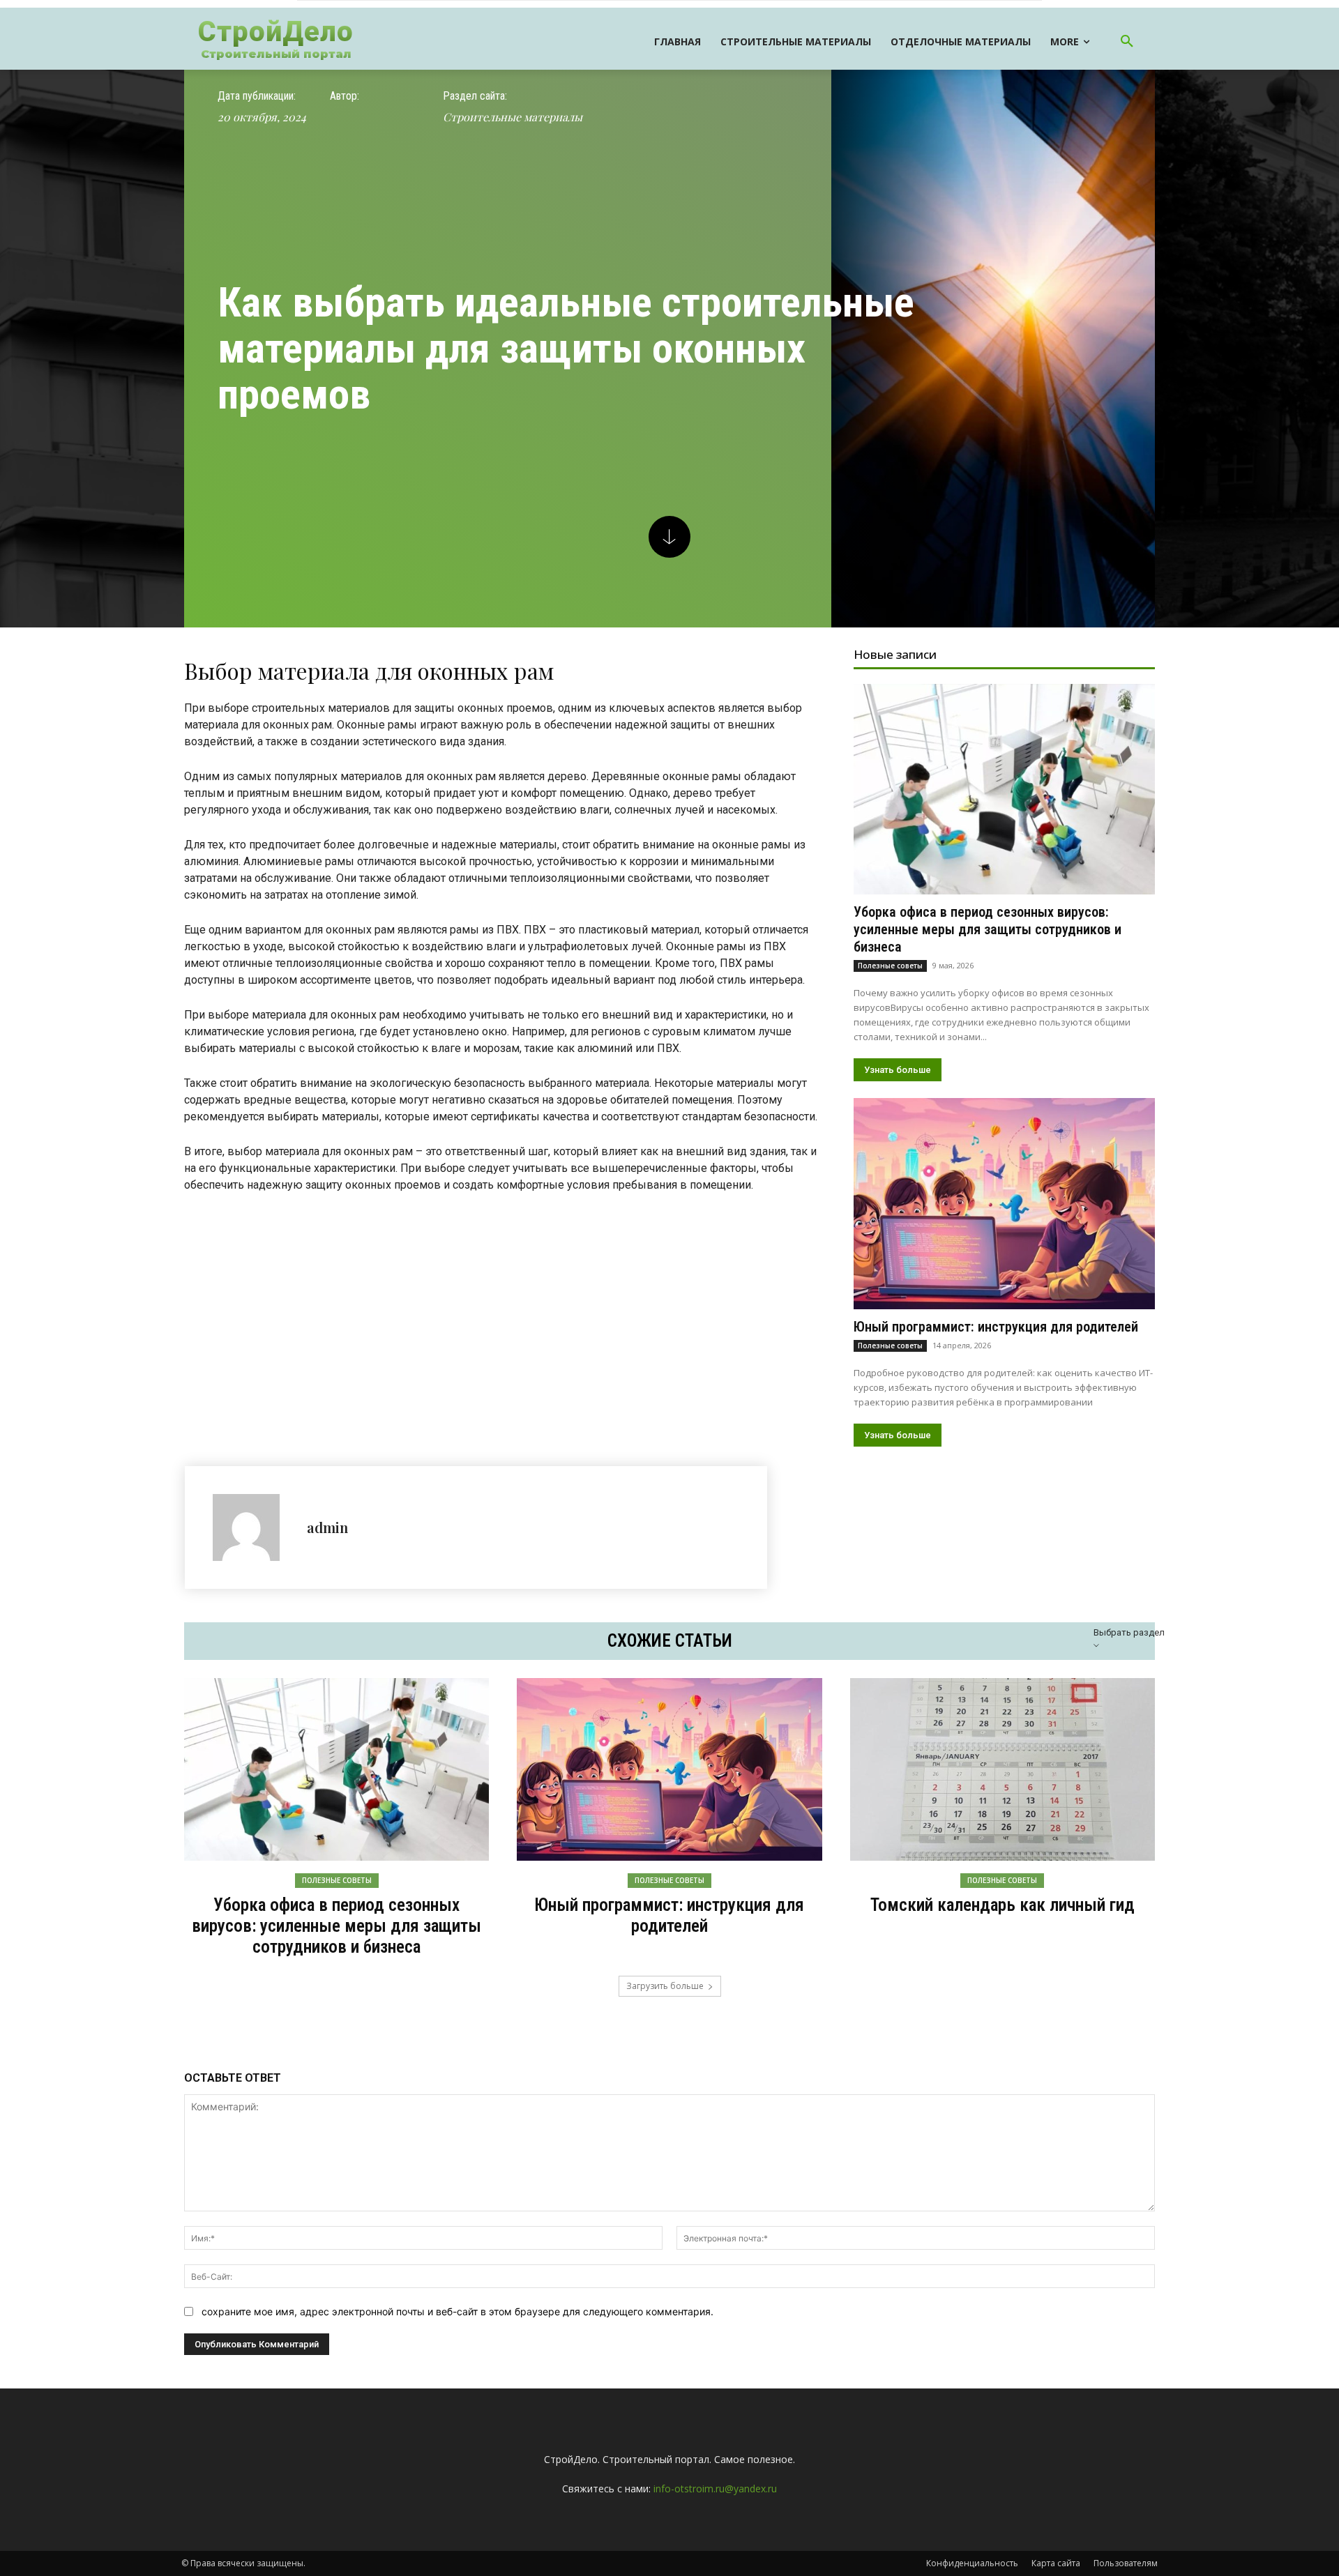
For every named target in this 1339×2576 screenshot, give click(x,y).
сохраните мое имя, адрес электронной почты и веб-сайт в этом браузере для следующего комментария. (457, 2311)
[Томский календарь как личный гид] (1003, 1769)
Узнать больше (898, 1070)
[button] (1127, 42)
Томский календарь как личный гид (1003, 1905)
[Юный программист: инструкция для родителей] (1004, 1203)
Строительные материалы (513, 117)
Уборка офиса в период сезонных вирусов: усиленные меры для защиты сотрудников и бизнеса (988, 929)
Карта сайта (1056, 2563)
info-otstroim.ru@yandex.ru (715, 2489)
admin (327, 1527)
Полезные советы (890, 966)
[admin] (253, 1527)
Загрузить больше (665, 1986)
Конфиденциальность (972, 2563)
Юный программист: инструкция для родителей (996, 1327)
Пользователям (1126, 2563)
